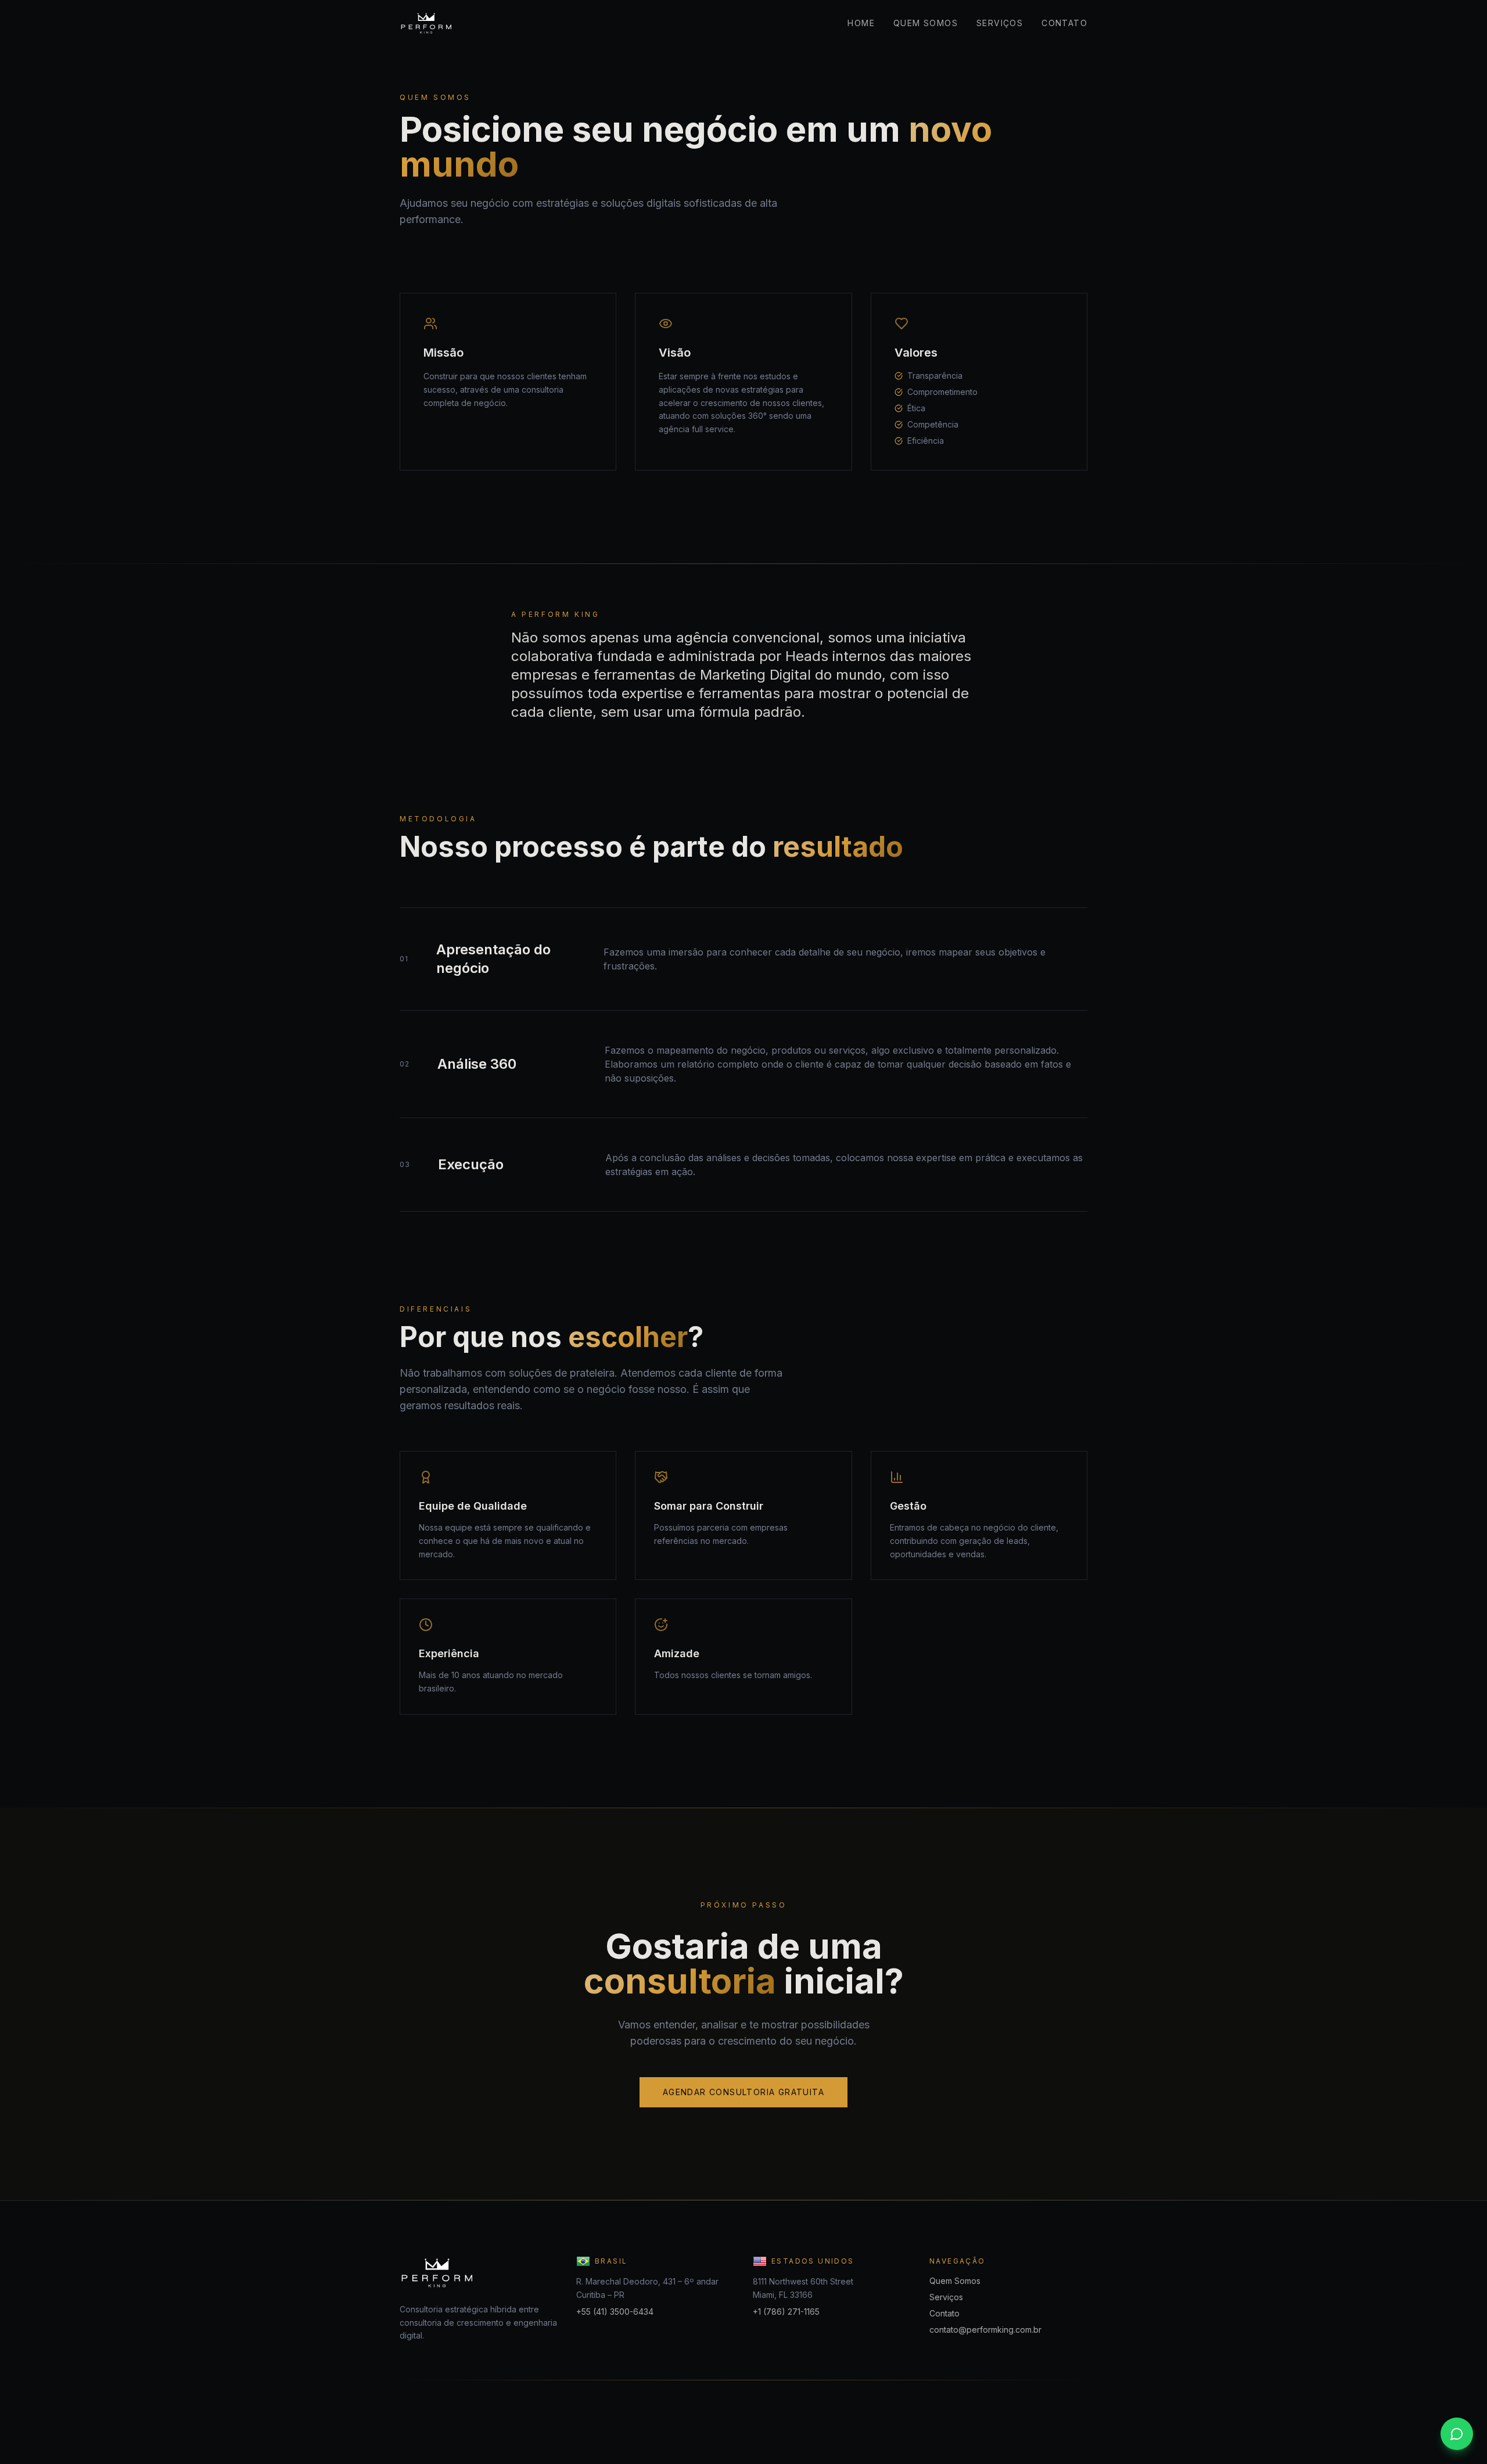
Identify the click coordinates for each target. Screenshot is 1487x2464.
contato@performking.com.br (985, 2330)
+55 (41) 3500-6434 (615, 2312)
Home (861, 23)
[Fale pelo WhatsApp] (1457, 2434)
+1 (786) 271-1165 (786, 2312)
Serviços (1000, 23)
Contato (1064, 23)
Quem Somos (926, 23)
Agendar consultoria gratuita (743, 2092)
